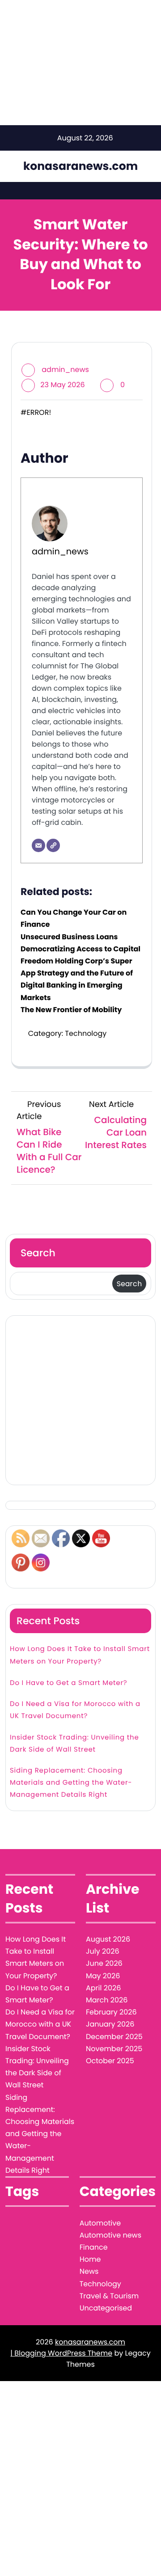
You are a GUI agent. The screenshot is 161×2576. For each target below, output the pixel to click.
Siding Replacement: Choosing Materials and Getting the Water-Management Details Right (71, 1783)
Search (38, 1253)
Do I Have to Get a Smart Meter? (68, 1683)
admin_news (65, 370)
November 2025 (114, 2049)
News (89, 2271)
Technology (86, 1033)
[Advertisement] (80, 1400)
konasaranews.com (80, 166)
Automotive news (110, 2235)
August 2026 (108, 1939)
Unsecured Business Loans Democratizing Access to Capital (80, 943)
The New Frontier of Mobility (71, 1010)
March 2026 (107, 2000)
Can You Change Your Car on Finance (74, 918)
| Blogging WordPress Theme (61, 2353)
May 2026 (103, 1976)
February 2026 (111, 2012)
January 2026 (110, 2024)
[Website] (53, 845)
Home (90, 2259)
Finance (94, 2247)
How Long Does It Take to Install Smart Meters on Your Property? (80, 1655)
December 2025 (114, 2037)
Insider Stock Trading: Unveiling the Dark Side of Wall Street (74, 1744)
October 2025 (110, 2061)
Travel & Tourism (109, 2296)
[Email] (38, 845)
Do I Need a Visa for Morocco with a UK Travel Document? (75, 1710)
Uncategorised (106, 2308)
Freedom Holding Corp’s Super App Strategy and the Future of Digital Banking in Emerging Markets (77, 979)
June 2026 (104, 1963)
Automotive (100, 2223)
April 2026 (103, 1988)
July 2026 (103, 1951)
